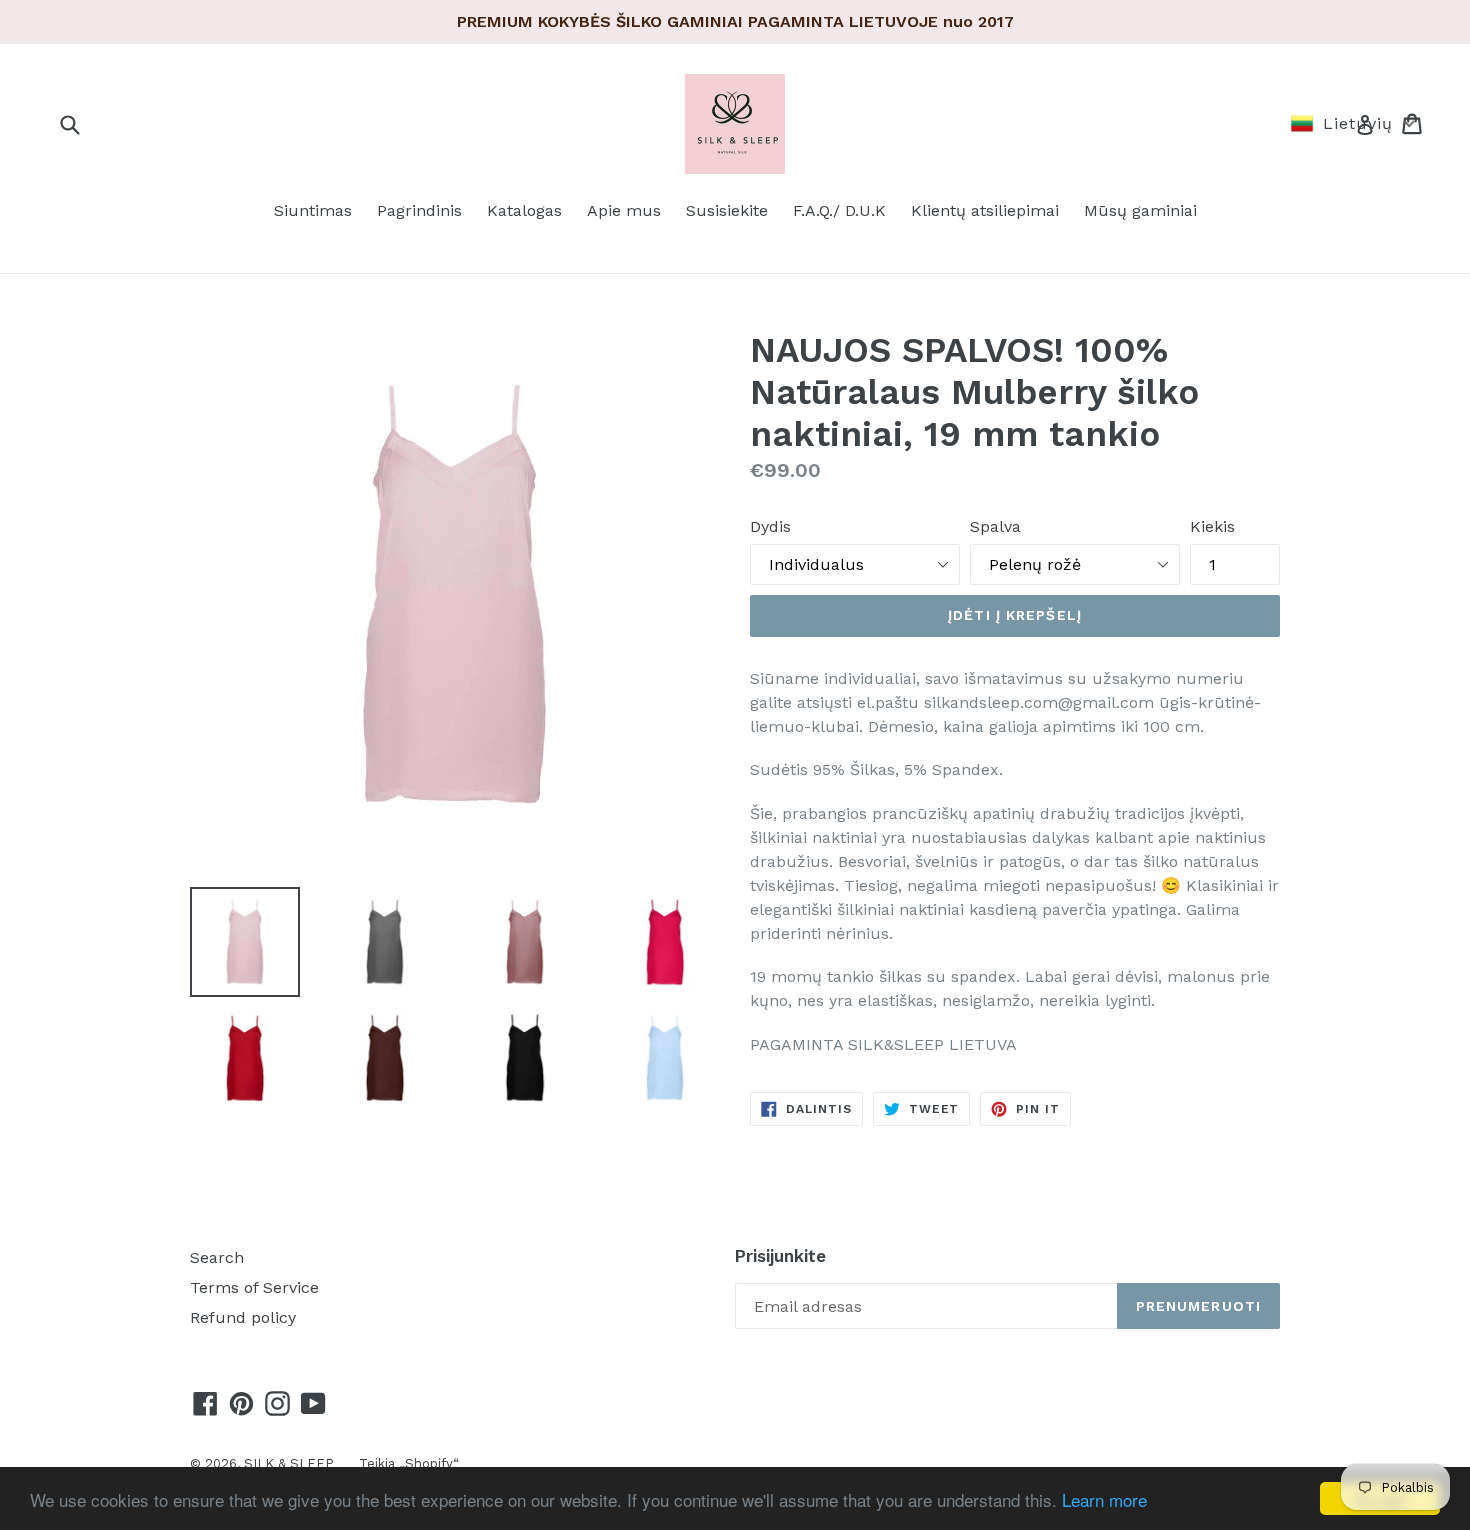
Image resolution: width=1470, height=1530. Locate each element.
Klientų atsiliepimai (985, 210)
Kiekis (1212, 526)
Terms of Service (254, 1287)
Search (217, 1257)
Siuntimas (313, 210)
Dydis (770, 526)
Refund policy (243, 1317)
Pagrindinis (419, 210)
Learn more (1104, 1499)
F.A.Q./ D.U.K (839, 210)
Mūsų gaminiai (1140, 210)
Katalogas (524, 210)
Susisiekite (727, 210)
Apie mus (624, 210)
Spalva (995, 526)
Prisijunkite (780, 1256)
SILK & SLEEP (289, 1463)
